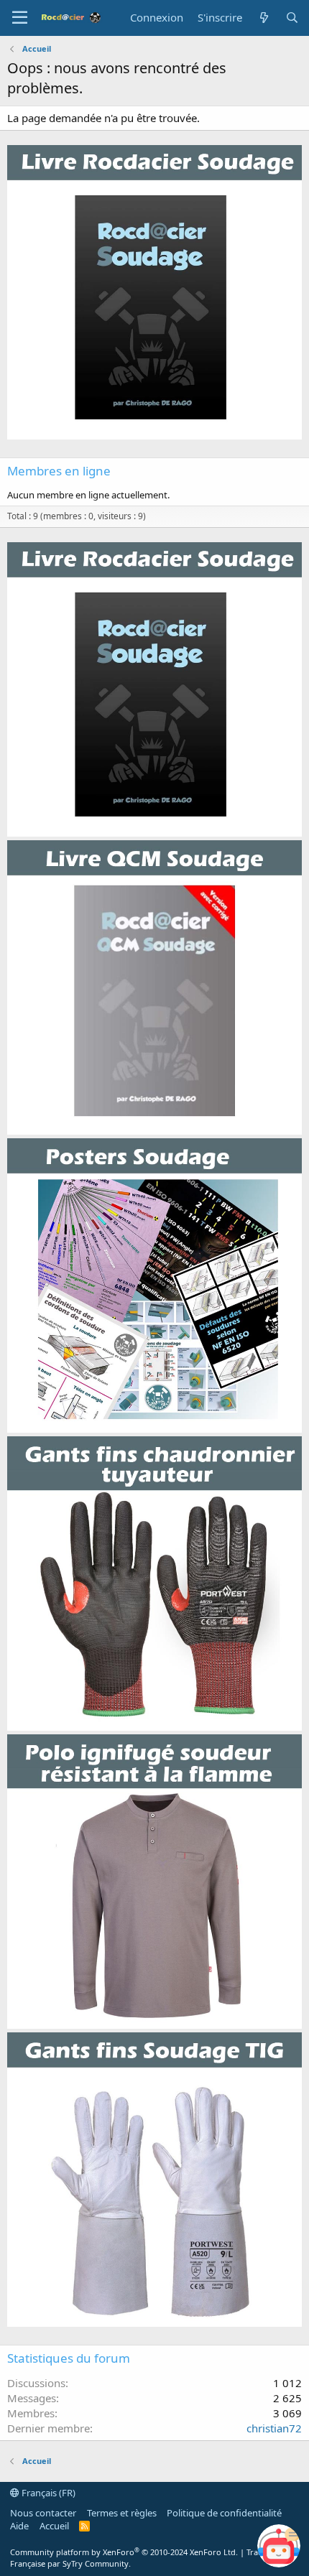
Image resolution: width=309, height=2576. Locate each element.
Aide (19, 2526)
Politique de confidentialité (224, 2513)
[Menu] (20, 18)
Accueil (54, 2526)
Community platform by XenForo (124, 2552)
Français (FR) (47, 2493)
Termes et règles (122, 2513)
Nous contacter (43, 2513)
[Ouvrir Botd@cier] (279, 2546)
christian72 (274, 2428)
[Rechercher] (292, 18)
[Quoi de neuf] (263, 18)
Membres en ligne (59, 471)
